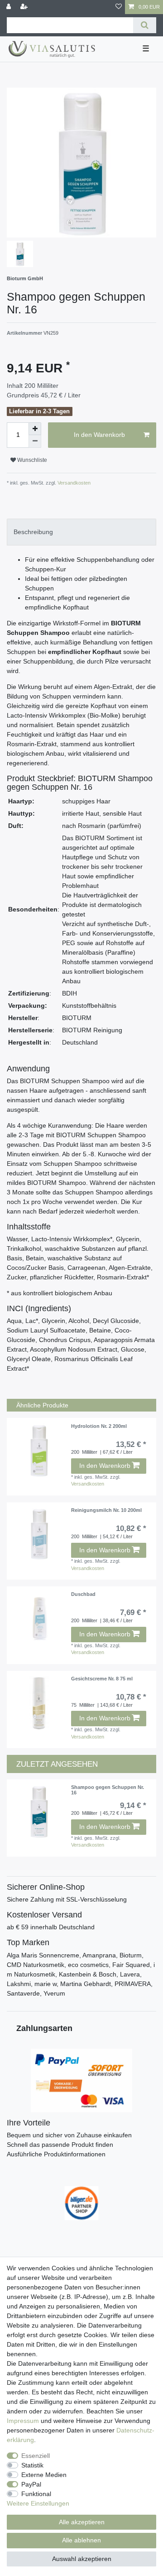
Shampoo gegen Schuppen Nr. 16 (108, 1790)
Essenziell (36, 2456)
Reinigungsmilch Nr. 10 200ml (106, 1510)
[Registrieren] (25, 7)
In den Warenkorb (99, 435)
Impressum (23, 2421)
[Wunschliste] (119, 7)
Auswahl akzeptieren (82, 2559)
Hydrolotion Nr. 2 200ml (99, 1426)
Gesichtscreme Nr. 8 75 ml (102, 1679)
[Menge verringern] (35, 441)
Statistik (32, 2465)
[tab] (81, 532)
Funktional (36, 2494)
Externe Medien (44, 2475)
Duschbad (83, 1594)
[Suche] (145, 25)
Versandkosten (73, 483)
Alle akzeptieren (82, 2522)
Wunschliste (31, 460)
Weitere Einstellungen (38, 2503)
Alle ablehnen (81, 2540)
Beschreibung (33, 532)
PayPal (31, 2484)
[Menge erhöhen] (35, 429)
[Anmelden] (10, 7)
